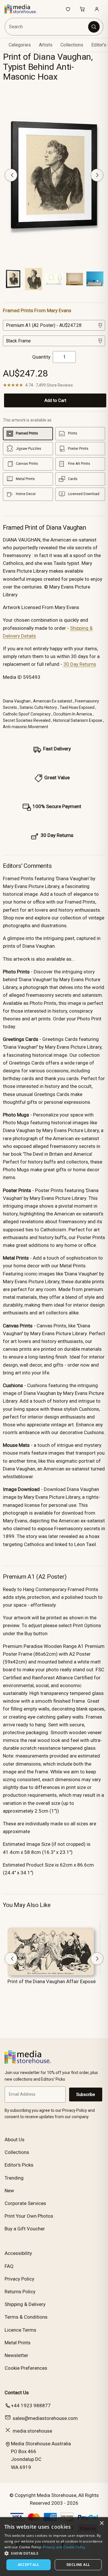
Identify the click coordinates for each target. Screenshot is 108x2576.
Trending (14, 2178)
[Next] (97, 175)
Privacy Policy (19, 2279)
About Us (15, 2140)
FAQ (9, 2266)
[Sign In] (97, 9)
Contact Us (17, 2393)
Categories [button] (20, 45)
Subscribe (86, 2094)
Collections (72, 45)
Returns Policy (20, 2292)
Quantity (41, 357)
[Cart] (82, 9)
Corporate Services (25, 2203)
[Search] (94, 27)
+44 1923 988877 (31, 2405)
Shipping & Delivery (25, 2304)
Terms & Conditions (26, 2317)
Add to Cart (55, 400)
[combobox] (47, 27)
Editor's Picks (19, 2165)
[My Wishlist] (68, 9)
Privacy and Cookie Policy (64, 2547)
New (9, 2191)
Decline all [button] (78, 2565)
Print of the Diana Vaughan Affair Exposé (52, 1981)
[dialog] (54, 2547)
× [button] (102, 2523)
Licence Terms (20, 2330)
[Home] (24, 9)
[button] (54, 2553)
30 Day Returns (80, 664)
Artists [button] (46, 45)
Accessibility (18, 2253)
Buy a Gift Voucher (25, 2229)
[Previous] (11, 175)
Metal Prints (18, 2343)
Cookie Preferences (26, 2368)
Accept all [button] (29, 2565)
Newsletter (16, 2355)
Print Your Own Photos (29, 2216)
